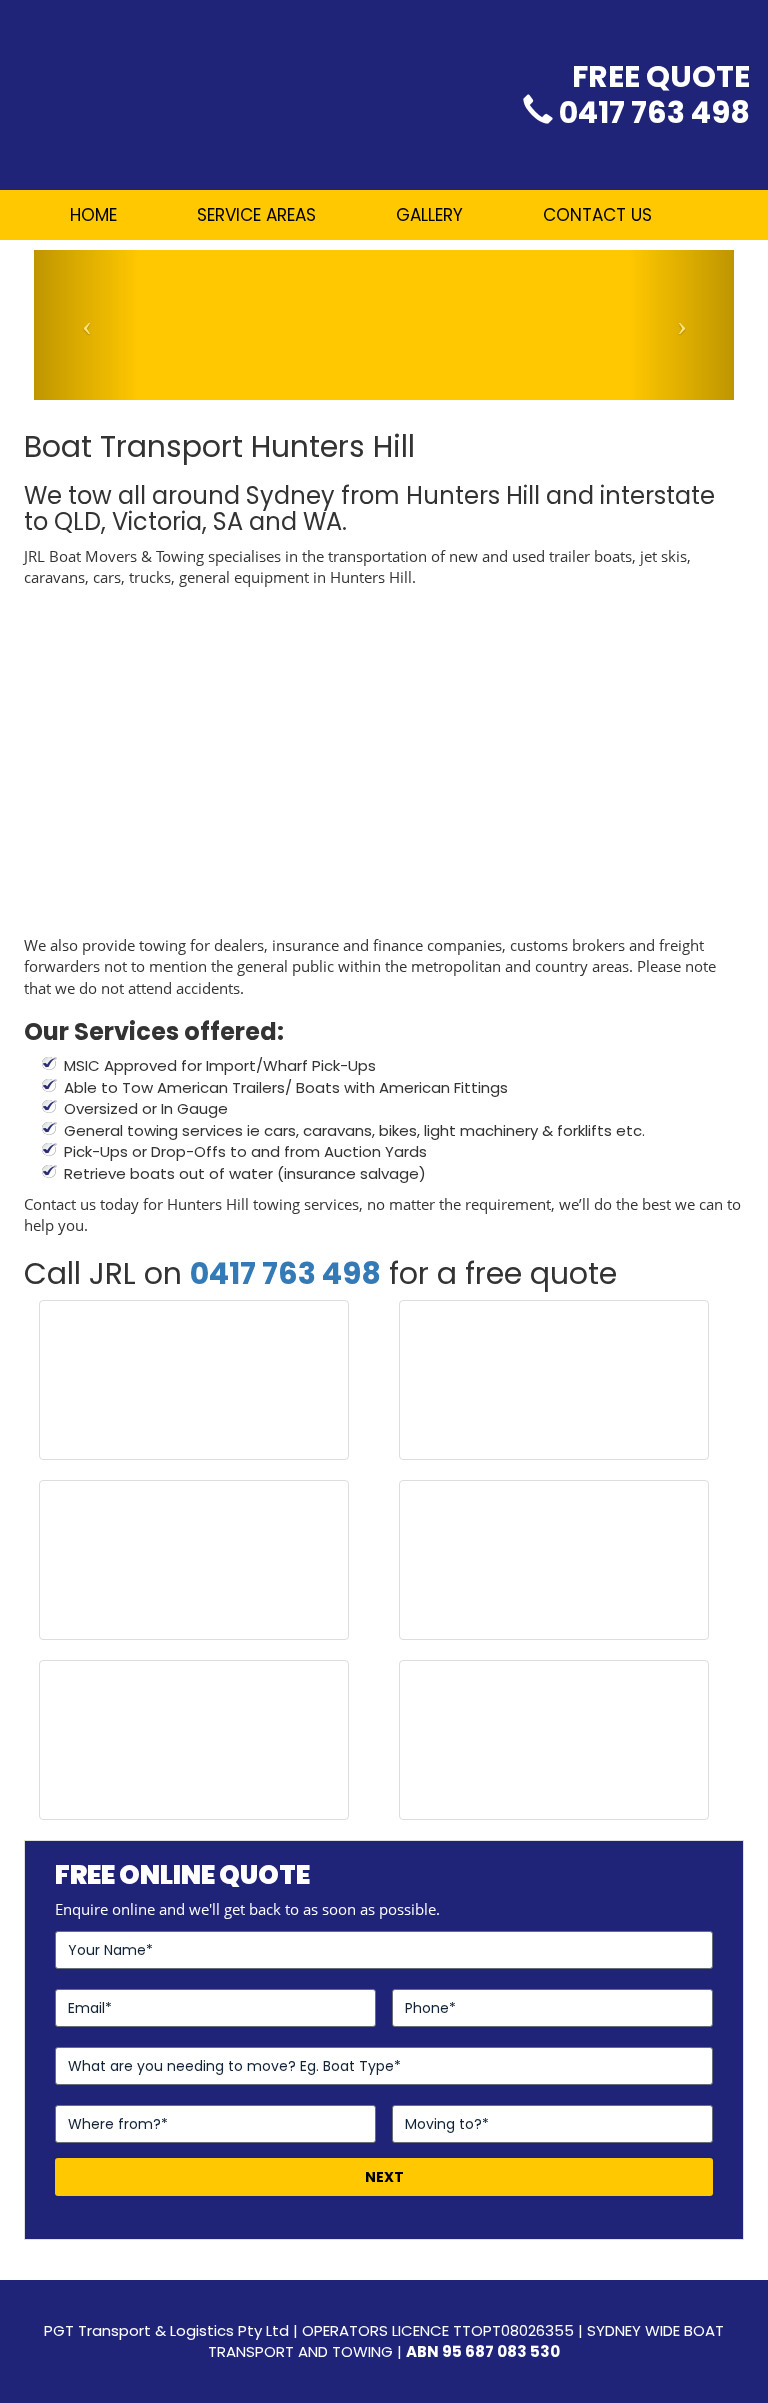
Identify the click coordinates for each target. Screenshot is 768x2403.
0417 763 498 (654, 112)
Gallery (429, 215)
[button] (86, 325)
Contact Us (597, 215)
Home (93, 215)
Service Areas (256, 215)
